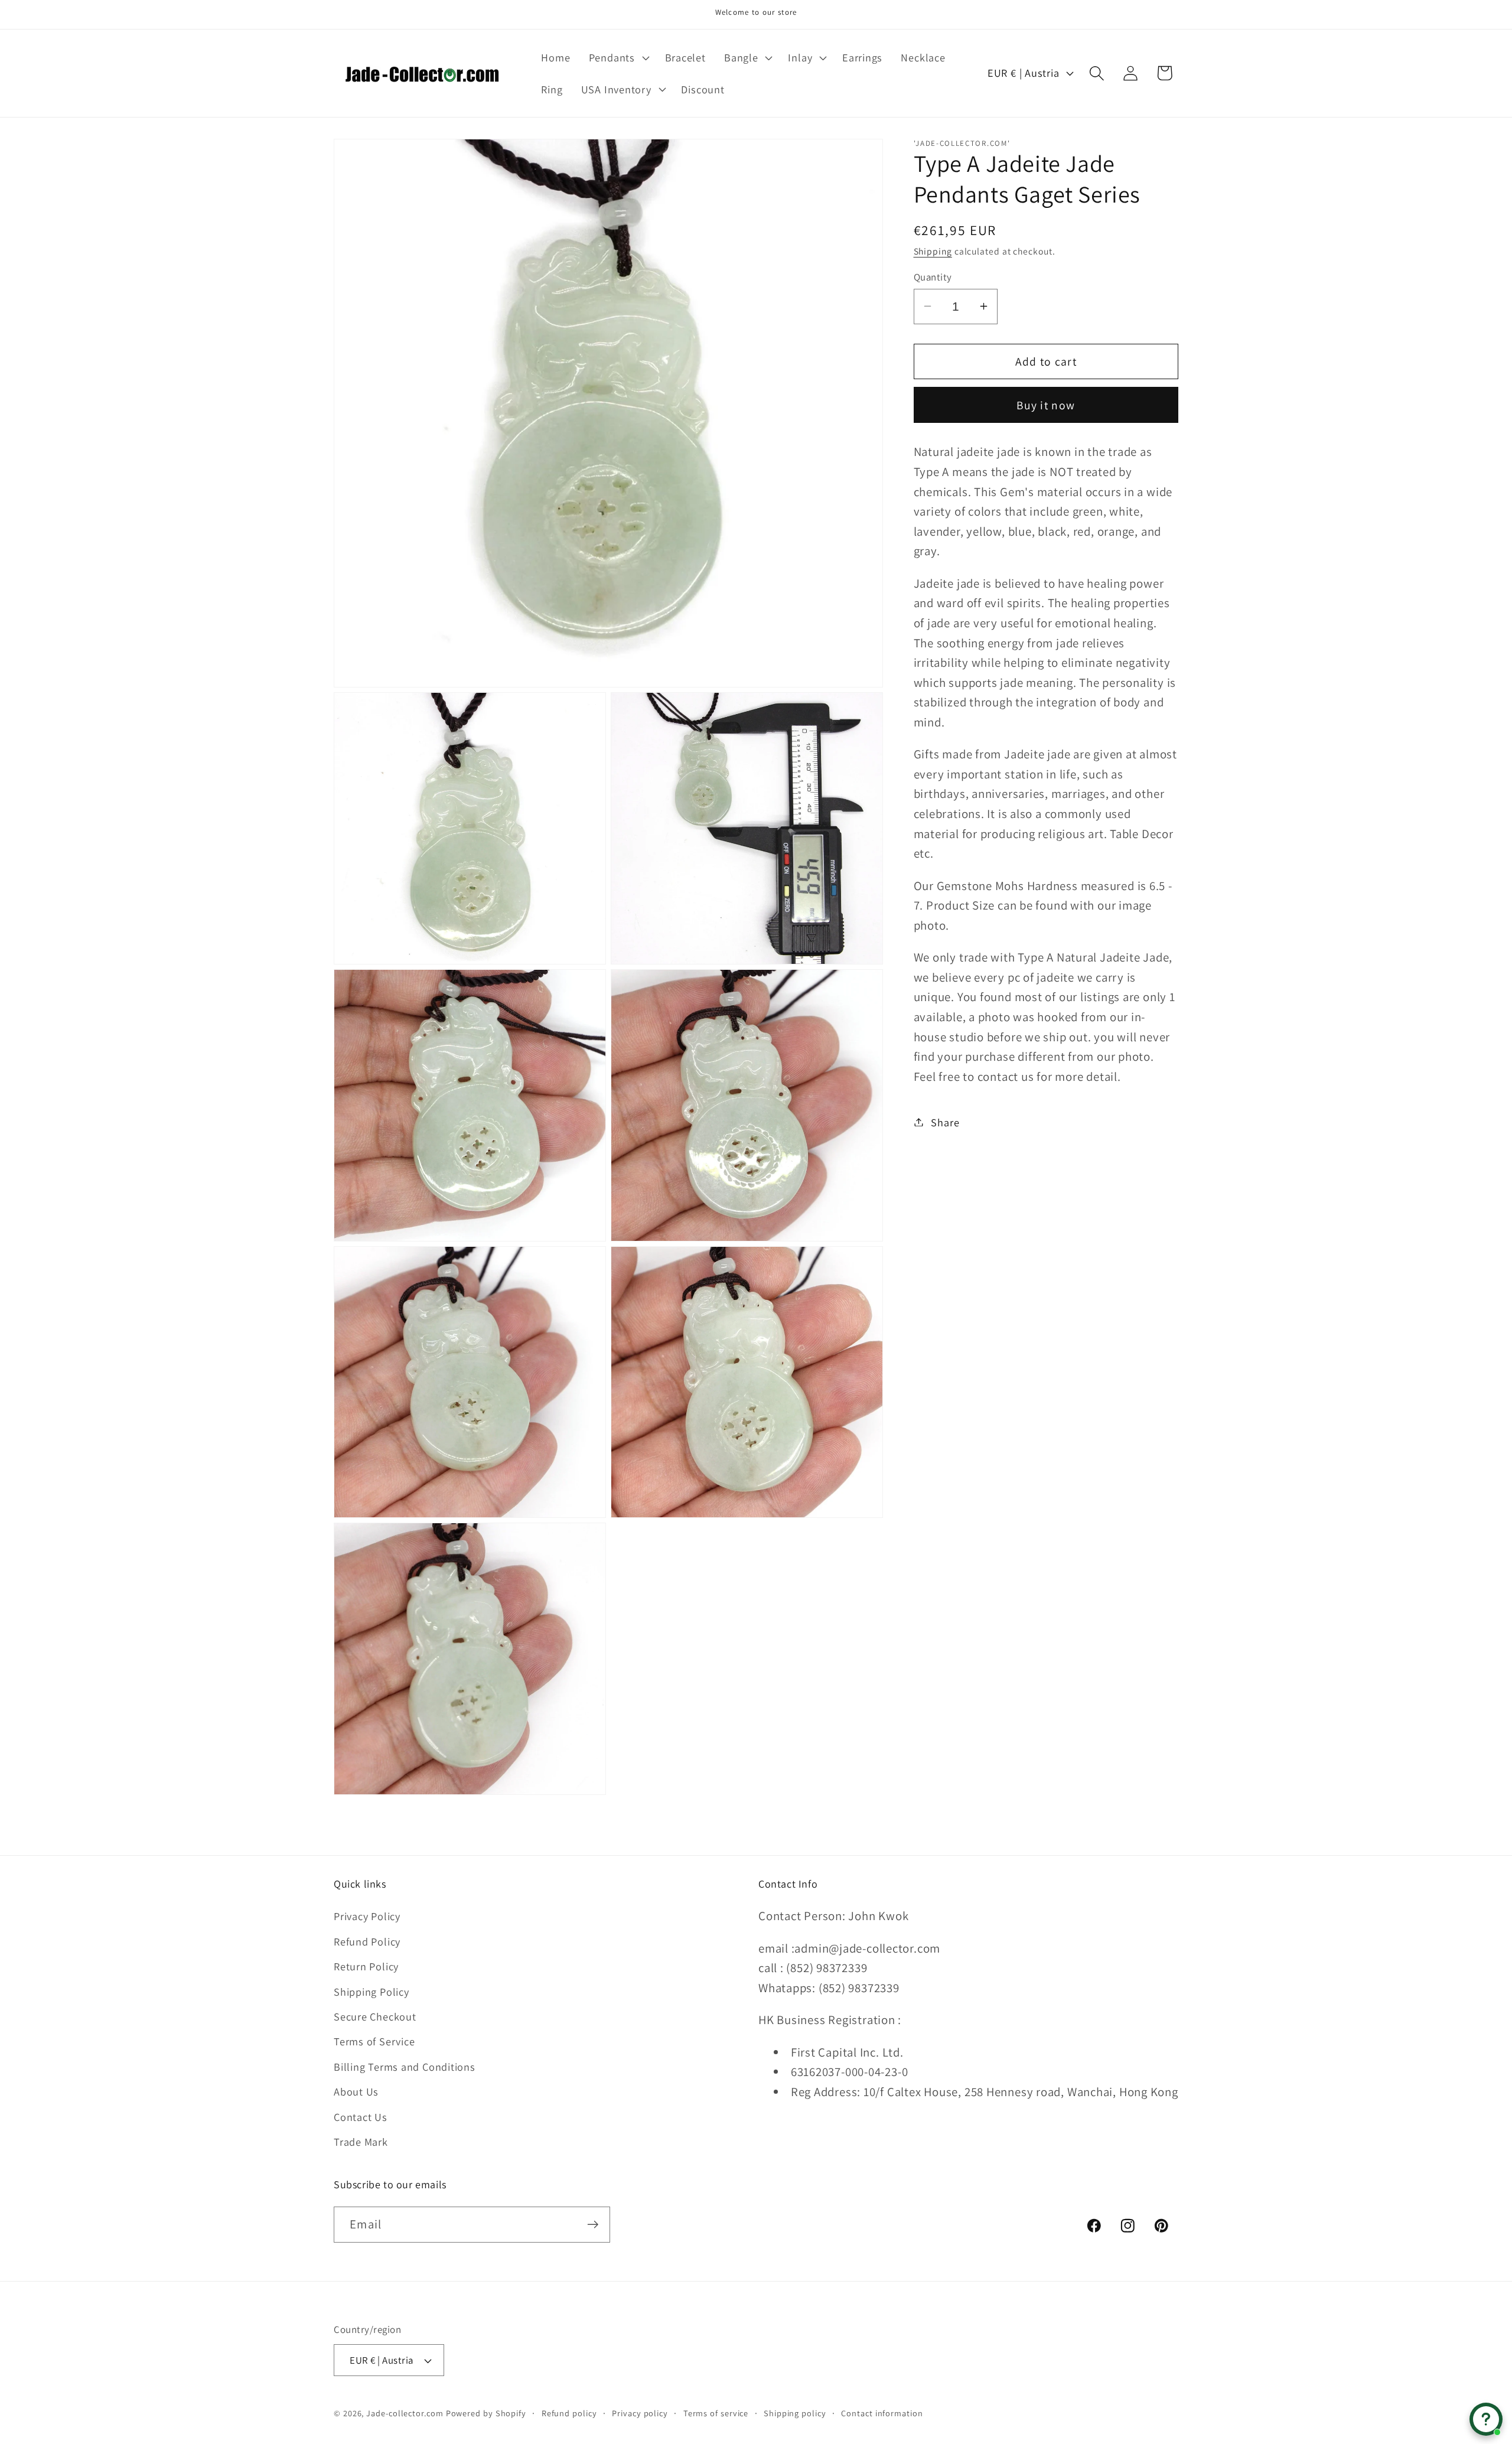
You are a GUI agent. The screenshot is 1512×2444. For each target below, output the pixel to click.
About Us (356, 2091)
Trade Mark (361, 2142)
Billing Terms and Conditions (405, 2067)
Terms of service (716, 2413)
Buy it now (1046, 405)
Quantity (933, 276)
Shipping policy (795, 2413)
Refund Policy (367, 1941)
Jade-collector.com (405, 2413)
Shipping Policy (372, 1992)
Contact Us (361, 2117)
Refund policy (569, 2413)
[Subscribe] (593, 2225)
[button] (617, 57)
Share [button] (945, 1122)
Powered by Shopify (486, 2413)
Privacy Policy (367, 1916)
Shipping (933, 250)
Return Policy (366, 1966)
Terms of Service (374, 2041)
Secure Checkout (375, 2016)
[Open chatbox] (1486, 2419)
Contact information (882, 2413)
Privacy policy (640, 2413)
